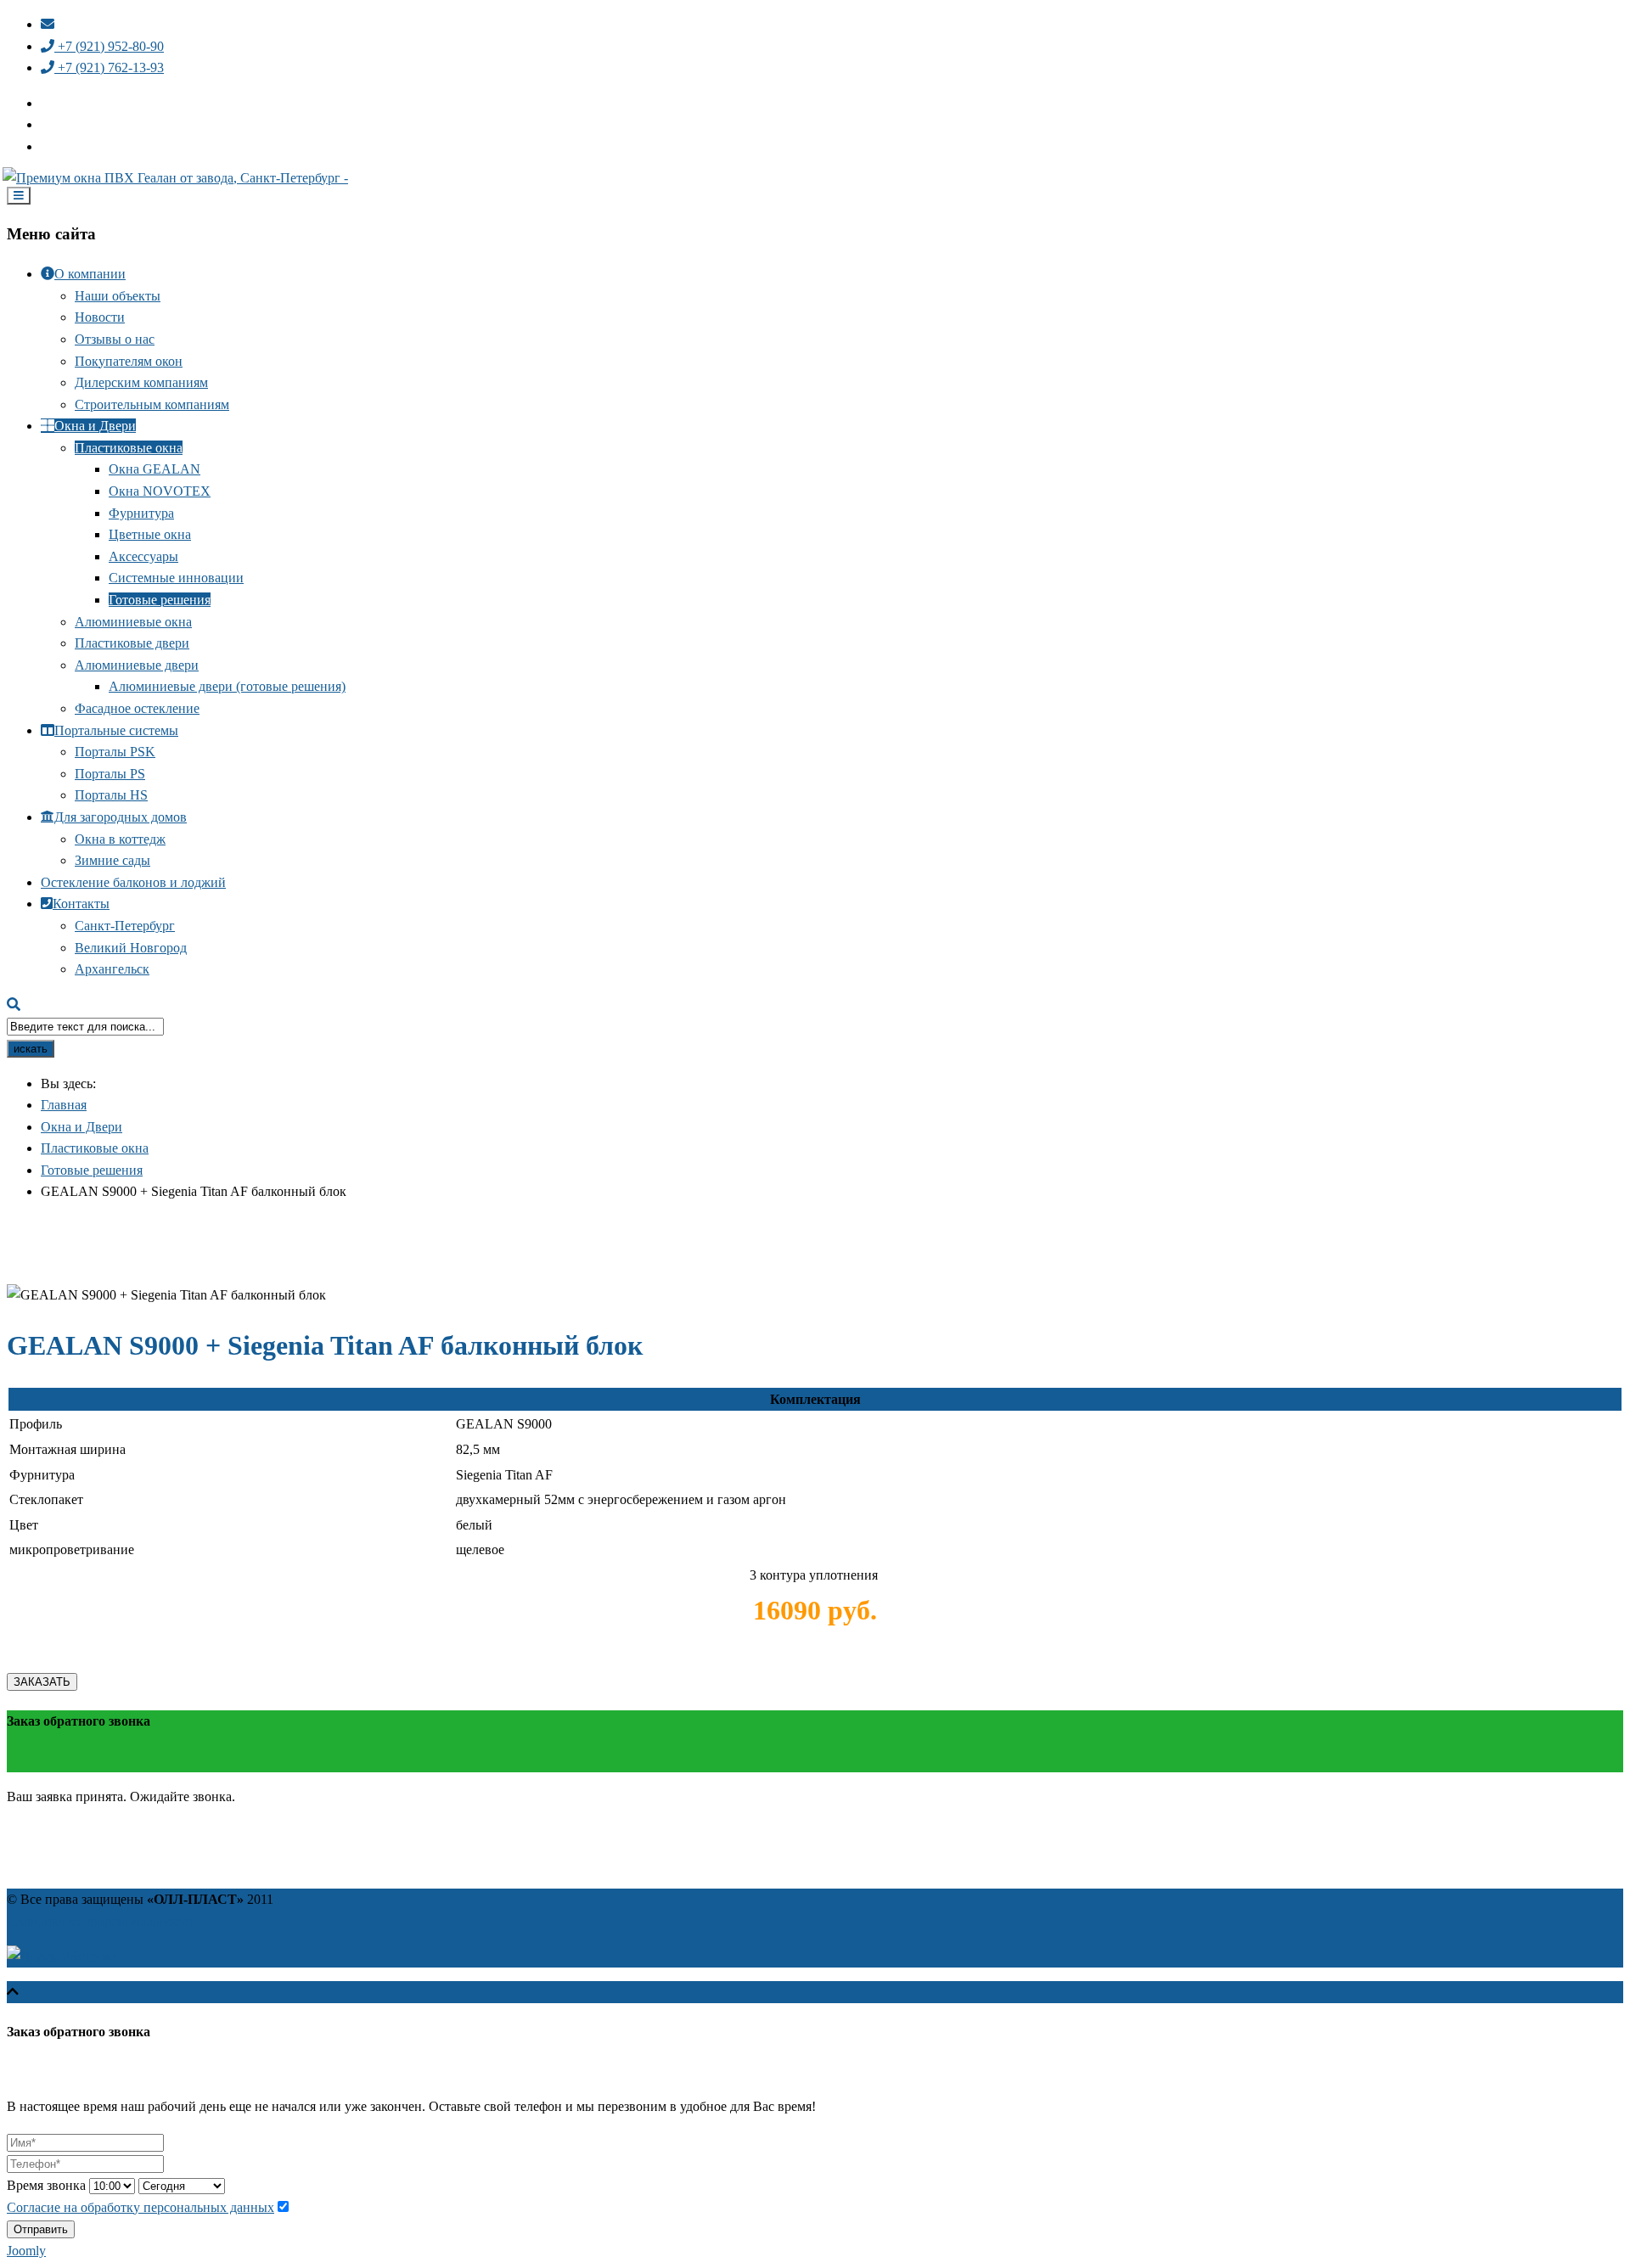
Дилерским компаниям (141, 382)
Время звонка (46, 2185)
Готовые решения (160, 600)
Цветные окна (150, 534)
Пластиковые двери (132, 643)
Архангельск (112, 969)
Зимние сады (112, 860)
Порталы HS (111, 795)
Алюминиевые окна (133, 622)
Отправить (41, 2229)
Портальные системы (116, 730)
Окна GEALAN (155, 469)
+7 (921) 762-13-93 (109, 67)
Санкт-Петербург (125, 926)
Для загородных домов (121, 817)
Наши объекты (118, 296)
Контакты (81, 904)
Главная (64, 1105)
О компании (90, 274)
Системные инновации (176, 578)
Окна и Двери (95, 426)
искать (31, 1049)
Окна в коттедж (120, 839)
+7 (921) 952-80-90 (109, 46)
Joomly (26, 2251)
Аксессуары (143, 556)
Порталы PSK (115, 752)
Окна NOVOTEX (160, 491)
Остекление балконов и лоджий (133, 882)
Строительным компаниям (152, 404)
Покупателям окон (129, 361)
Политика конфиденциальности (100, 1921)
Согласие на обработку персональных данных (141, 2207)
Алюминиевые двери (137, 665)
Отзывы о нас (115, 339)
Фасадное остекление (137, 708)
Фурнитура (141, 513)
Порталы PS (110, 774)
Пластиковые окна (129, 448)
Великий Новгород (131, 948)
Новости (100, 317)
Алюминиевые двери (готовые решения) (227, 686)
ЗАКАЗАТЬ (42, 1682)
